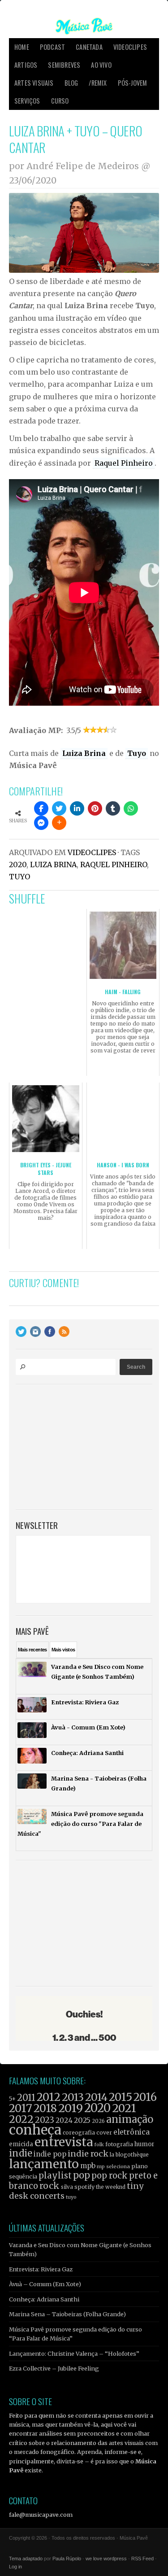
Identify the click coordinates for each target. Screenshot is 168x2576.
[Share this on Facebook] (41, 808)
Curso (60, 101)
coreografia (79, 2133)
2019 (71, 2108)
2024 (64, 2120)
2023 (45, 2120)
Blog (71, 83)
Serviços (27, 101)
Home (22, 47)
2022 (21, 2119)
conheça (35, 2130)
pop (82, 2175)
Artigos (26, 65)
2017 (21, 2108)
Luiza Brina (84, 753)
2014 (96, 2097)
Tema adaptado (26, 2559)
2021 (124, 2108)
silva (67, 2187)
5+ (12, 2099)
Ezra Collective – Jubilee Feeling (54, 2368)
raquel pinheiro (114, 864)
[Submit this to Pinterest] (95, 808)
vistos (63, 1650)
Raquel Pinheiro (124, 463)
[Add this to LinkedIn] (77, 808)
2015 (121, 2097)
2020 (18, 864)
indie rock (88, 2154)
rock (50, 2186)
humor (144, 2144)
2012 (49, 2097)
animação (130, 2119)
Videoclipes (130, 47)
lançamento (44, 2164)
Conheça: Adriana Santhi (44, 2299)
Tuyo (137, 753)
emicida (21, 2144)
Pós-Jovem (133, 83)
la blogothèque (129, 2155)
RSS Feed (142, 2559)
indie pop (50, 2154)
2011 (26, 2098)
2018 (45, 2109)
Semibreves (64, 65)
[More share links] (59, 823)
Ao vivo (101, 65)
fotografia (119, 2144)
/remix (98, 83)
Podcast (52, 47)
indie (21, 2153)
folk (99, 2144)
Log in (15, 2567)
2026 (98, 2121)
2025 (82, 2120)
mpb (88, 2166)
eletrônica (131, 2132)
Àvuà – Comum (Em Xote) (45, 2284)
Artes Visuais (34, 83)
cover (104, 2133)
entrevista (64, 2142)
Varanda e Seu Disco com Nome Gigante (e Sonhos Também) (80, 2249)
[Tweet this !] (59, 808)
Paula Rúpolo (67, 2559)
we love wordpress (106, 2559)
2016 (145, 2097)
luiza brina (53, 864)
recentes (32, 1650)
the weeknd (111, 2187)
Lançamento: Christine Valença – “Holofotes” (74, 2353)
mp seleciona (113, 2166)
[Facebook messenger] (41, 823)
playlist (55, 2176)
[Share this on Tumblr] (113, 808)
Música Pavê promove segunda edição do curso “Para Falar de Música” (75, 2334)
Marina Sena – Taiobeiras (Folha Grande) (67, 2314)
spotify (84, 2187)
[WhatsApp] (131, 808)
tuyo (19, 877)
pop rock (110, 2176)
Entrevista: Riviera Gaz (41, 2269)
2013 (73, 2097)
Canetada (89, 47)
